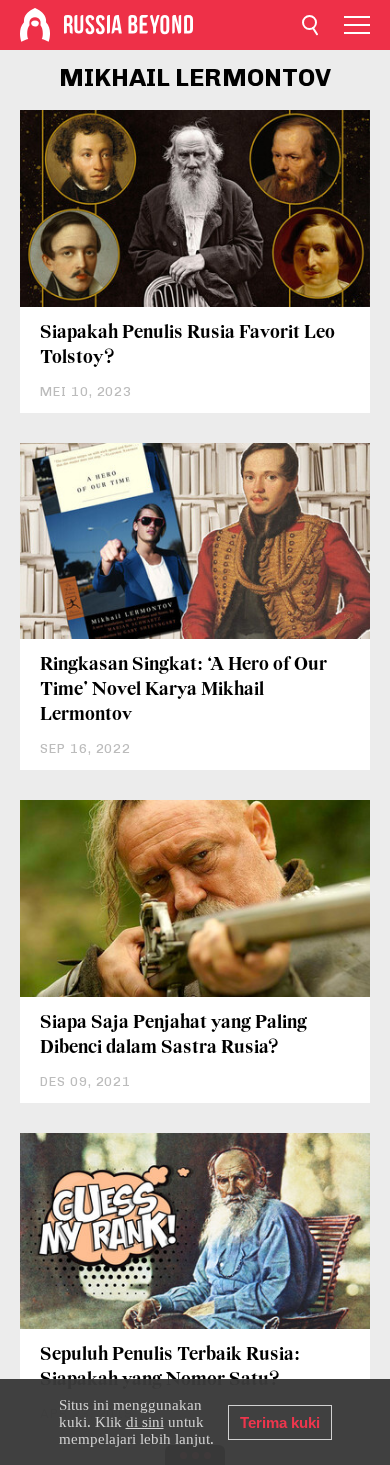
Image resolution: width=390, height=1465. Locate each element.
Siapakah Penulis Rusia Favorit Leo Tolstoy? (187, 345)
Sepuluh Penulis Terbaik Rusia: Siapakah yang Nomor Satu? (170, 1367)
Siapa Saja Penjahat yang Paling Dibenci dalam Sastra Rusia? (173, 1035)
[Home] (35, 25)
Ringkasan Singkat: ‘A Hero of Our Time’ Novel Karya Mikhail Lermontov (183, 690)
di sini (145, 1422)
